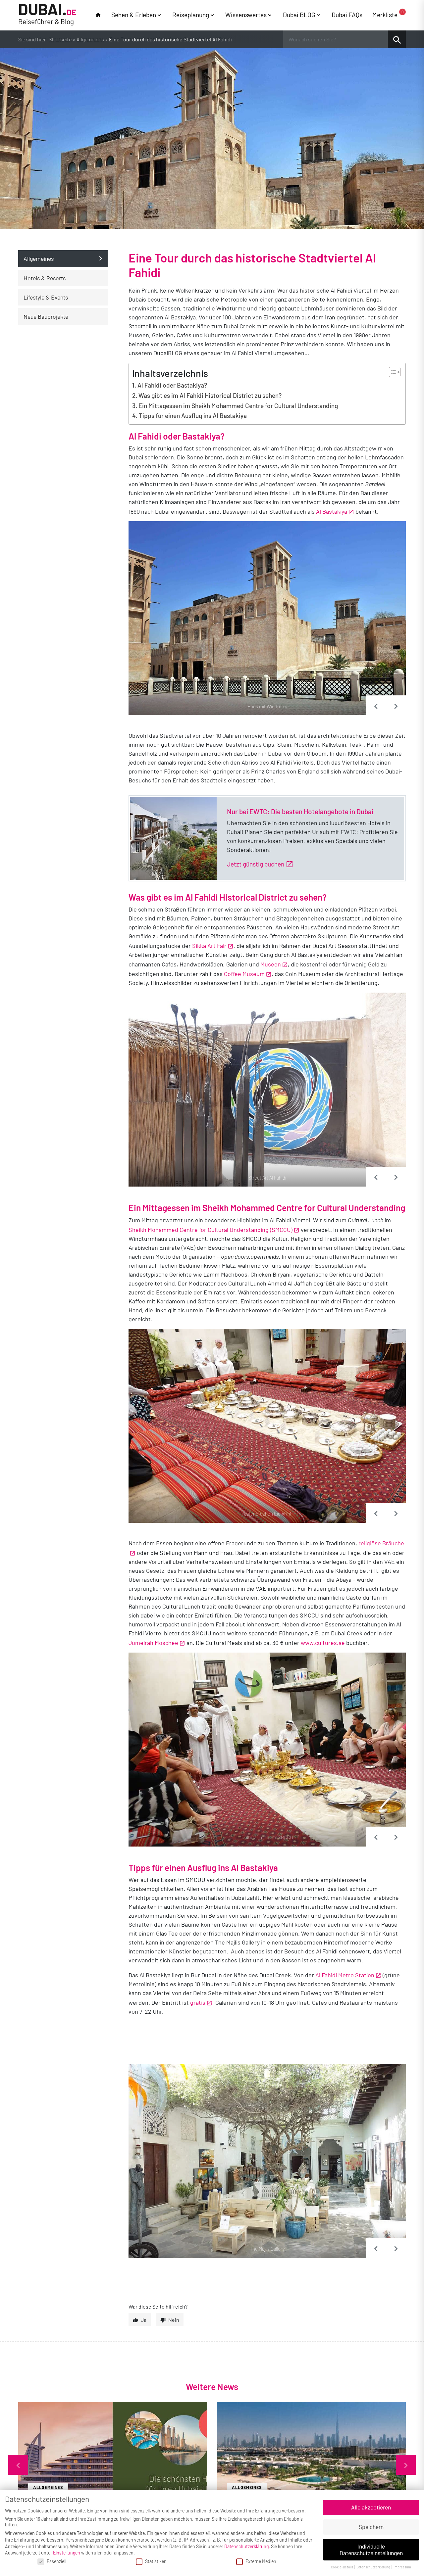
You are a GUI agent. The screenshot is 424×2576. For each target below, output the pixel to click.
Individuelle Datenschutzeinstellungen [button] (371, 2550)
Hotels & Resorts (45, 278)
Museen (271, 964)
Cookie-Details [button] (342, 2567)
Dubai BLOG (299, 15)
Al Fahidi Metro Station (345, 1975)
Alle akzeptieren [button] (371, 2507)
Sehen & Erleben (134, 15)
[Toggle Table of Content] (391, 372)
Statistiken (156, 2561)
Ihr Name (119, 2308)
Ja (144, 2320)
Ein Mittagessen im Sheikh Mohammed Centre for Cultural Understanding (238, 406)
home (98, 15)
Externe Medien (261, 2561)
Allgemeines (90, 39)
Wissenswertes (246, 15)
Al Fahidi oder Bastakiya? (172, 385)
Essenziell (56, 2561)
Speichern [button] (371, 2527)
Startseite (60, 39)
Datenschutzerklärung (246, 2546)
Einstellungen (67, 2553)
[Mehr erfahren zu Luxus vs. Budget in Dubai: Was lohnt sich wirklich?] (311, 2465)
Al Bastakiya (332, 511)
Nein (174, 2320)
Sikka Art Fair (209, 946)
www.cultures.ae (323, 1643)
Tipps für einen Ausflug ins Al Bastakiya (193, 416)
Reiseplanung (191, 15)
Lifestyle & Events (46, 297)
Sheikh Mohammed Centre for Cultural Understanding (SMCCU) (211, 1230)
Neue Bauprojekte (46, 316)
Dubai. (47, 14)
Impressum (402, 2567)
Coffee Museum (244, 974)
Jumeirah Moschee (153, 1643)
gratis (198, 2002)
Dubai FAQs (347, 15)
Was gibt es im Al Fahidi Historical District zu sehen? (210, 395)
